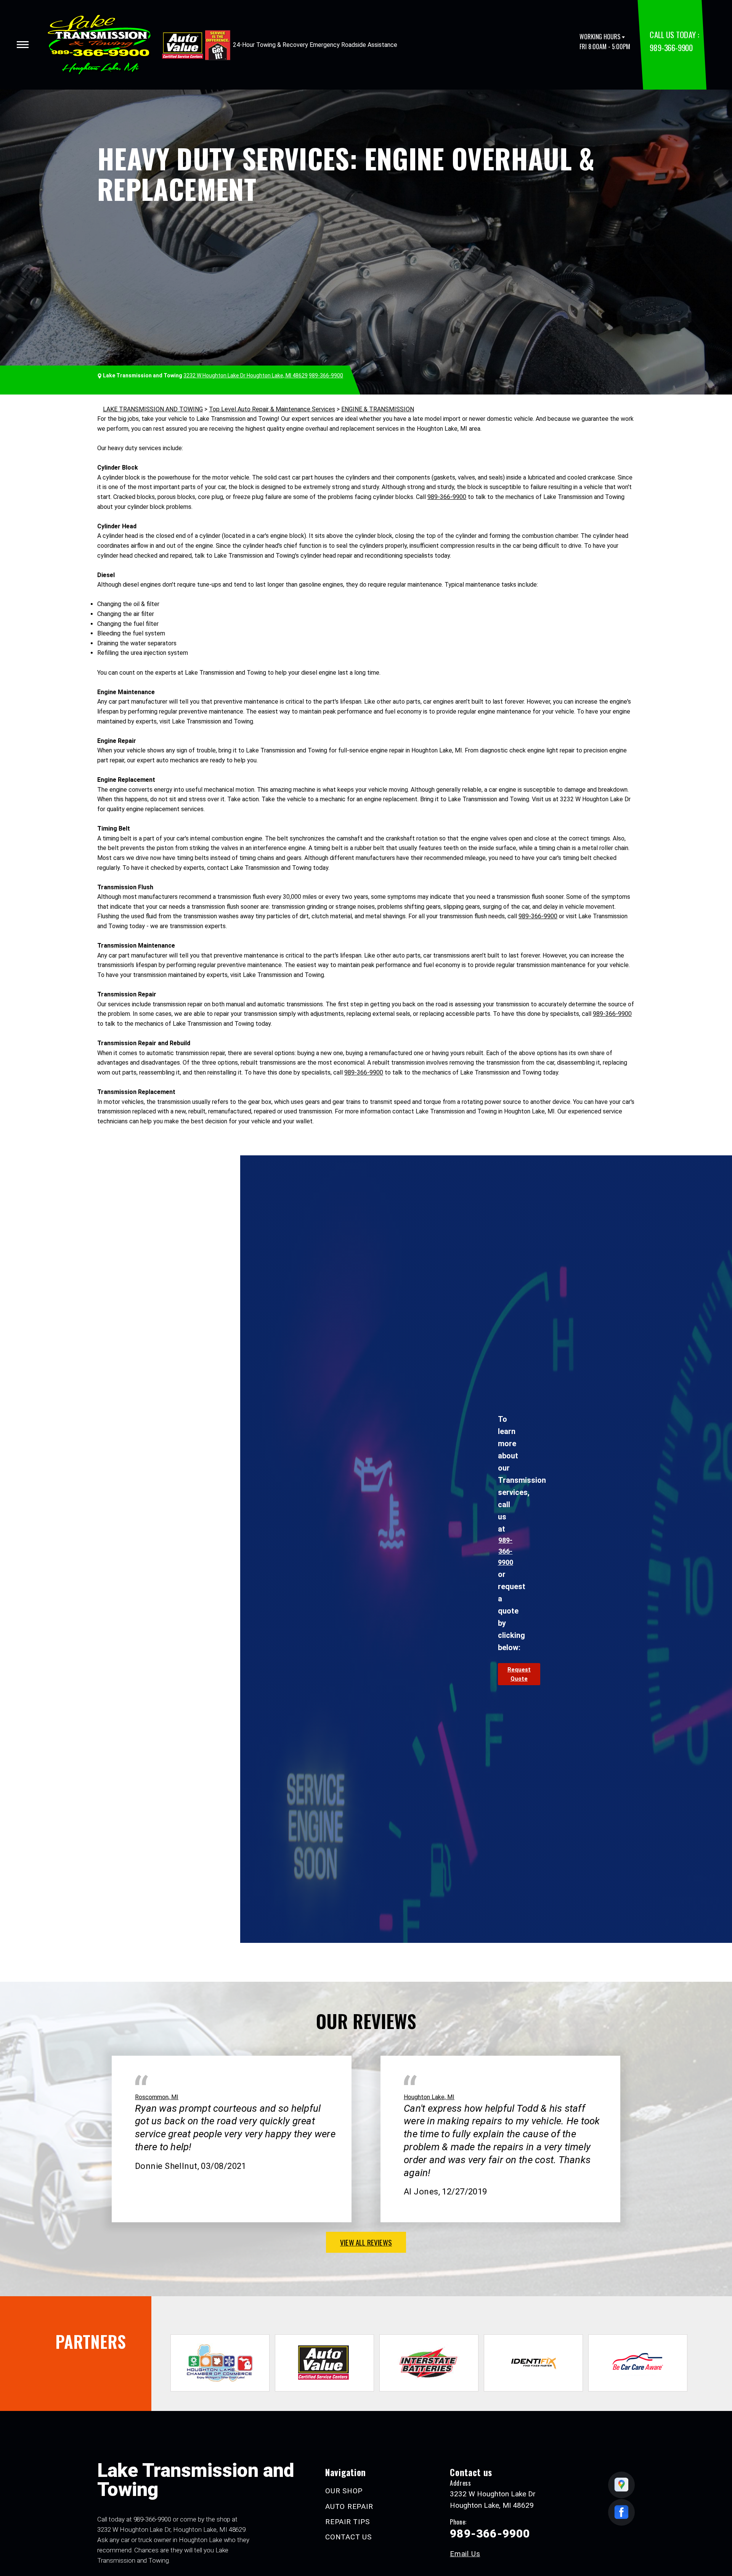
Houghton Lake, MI (429, 2097)
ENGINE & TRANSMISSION (378, 409)
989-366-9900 (671, 47)
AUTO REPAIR (349, 2506)
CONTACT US (348, 2537)
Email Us (465, 2554)
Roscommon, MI (157, 2097)
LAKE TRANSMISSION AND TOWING (153, 409)
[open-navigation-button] (23, 45)
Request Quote (519, 1674)
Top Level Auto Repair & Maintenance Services (272, 409)
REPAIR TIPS (347, 2522)
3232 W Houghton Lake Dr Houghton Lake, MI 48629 (246, 375)
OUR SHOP (344, 2491)
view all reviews (366, 2242)
